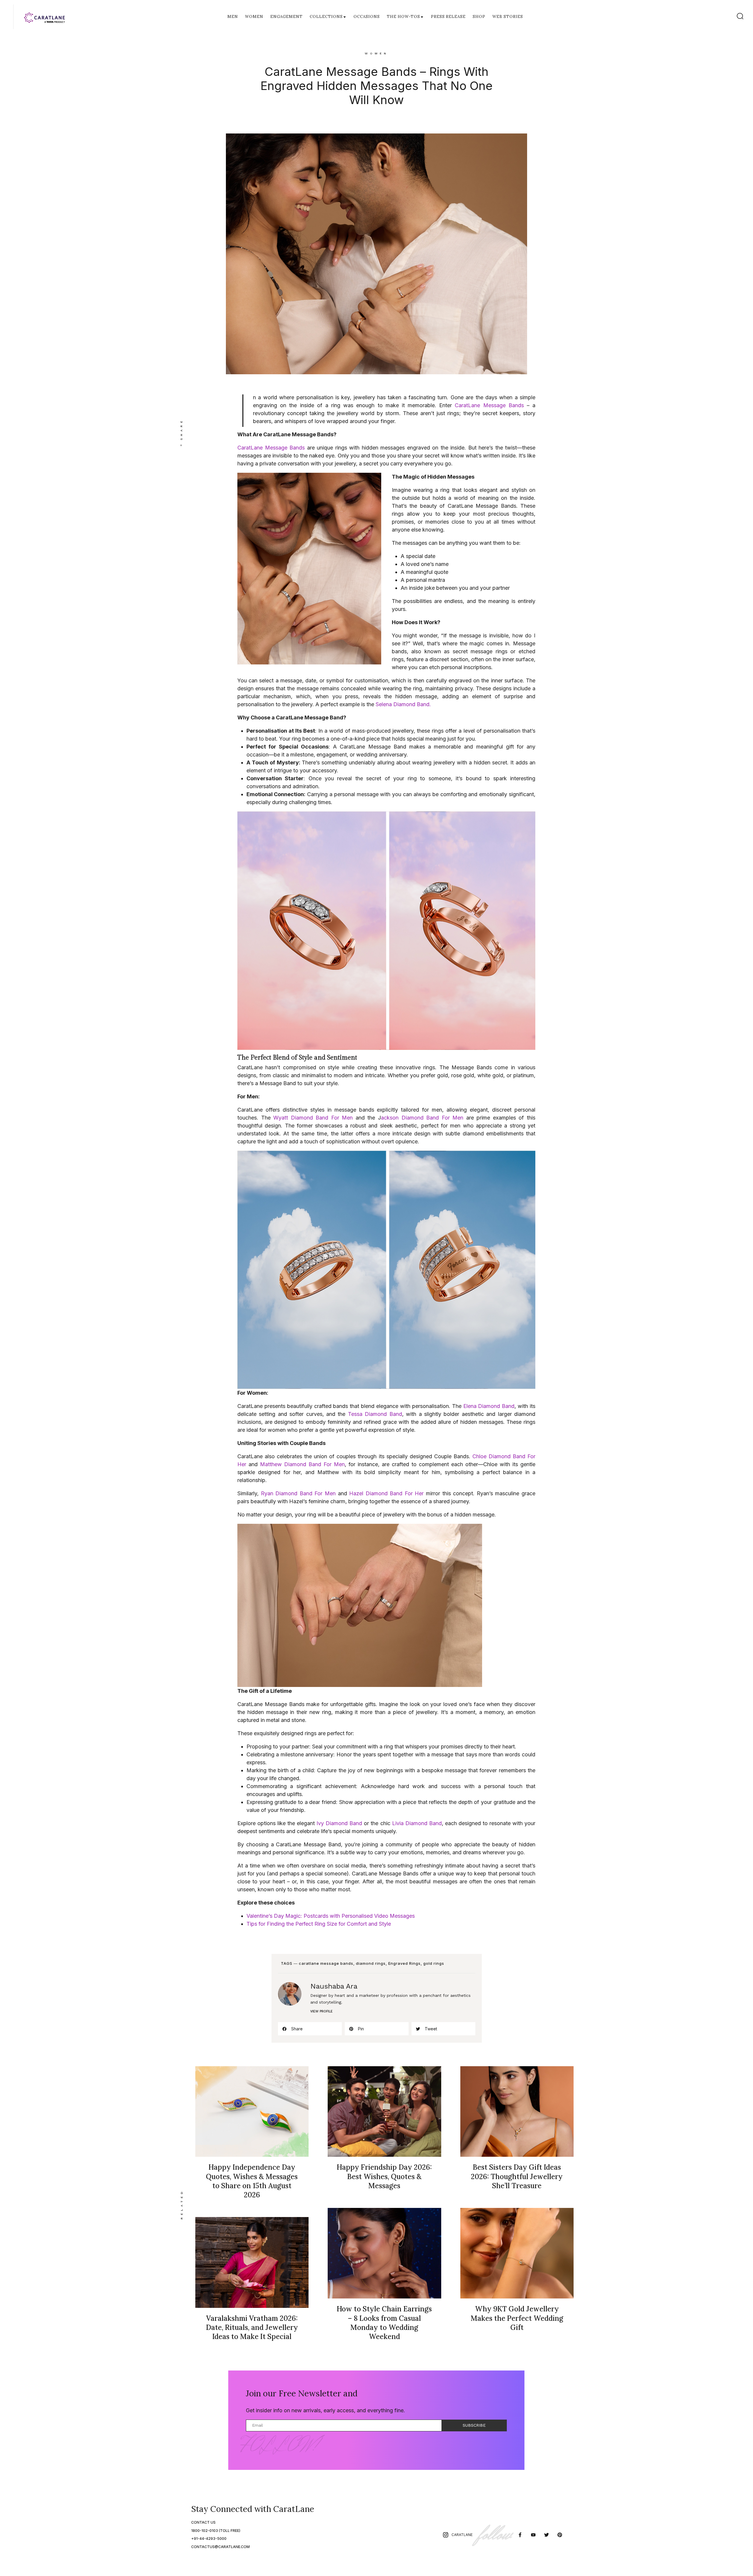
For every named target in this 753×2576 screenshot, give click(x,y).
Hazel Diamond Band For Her (386, 1493)
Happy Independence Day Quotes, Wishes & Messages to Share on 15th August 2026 (252, 2181)
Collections (326, 17)
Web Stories (508, 17)
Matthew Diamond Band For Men (302, 1464)
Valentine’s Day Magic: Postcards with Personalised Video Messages (331, 1916)
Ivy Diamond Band (339, 1823)
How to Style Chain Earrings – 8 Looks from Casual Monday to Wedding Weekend (384, 2323)
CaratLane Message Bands (489, 405)
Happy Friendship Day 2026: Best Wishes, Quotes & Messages (384, 2176)
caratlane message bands (326, 1963)
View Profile (321, 2011)
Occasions (367, 17)
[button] (310, 2029)
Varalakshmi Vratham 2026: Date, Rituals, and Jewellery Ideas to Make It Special (252, 2327)
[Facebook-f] (520, 2535)
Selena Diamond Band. (403, 704)
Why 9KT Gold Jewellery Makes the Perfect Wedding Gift (517, 2318)
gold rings (434, 1963)
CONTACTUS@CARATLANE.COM (220, 2547)
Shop (479, 17)
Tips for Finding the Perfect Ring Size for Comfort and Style (319, 1924)
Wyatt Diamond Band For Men (313, 1118)
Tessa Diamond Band (375, 1414)
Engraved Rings (404, 1963)
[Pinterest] (560, 2535)
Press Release (448, 17)
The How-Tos (403, 17)
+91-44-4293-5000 (209, 2539)
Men (233, 17)
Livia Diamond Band (417, 1823)
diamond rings (371, 1963)
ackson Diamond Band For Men (422, 1118)
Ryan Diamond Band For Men (299, 1493)
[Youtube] (533, 2535)
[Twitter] (546, 2535)
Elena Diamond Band (489, 1406)
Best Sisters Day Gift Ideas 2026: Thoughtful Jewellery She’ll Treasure (517, 2176)
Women (254, 17)
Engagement (286, 17)
